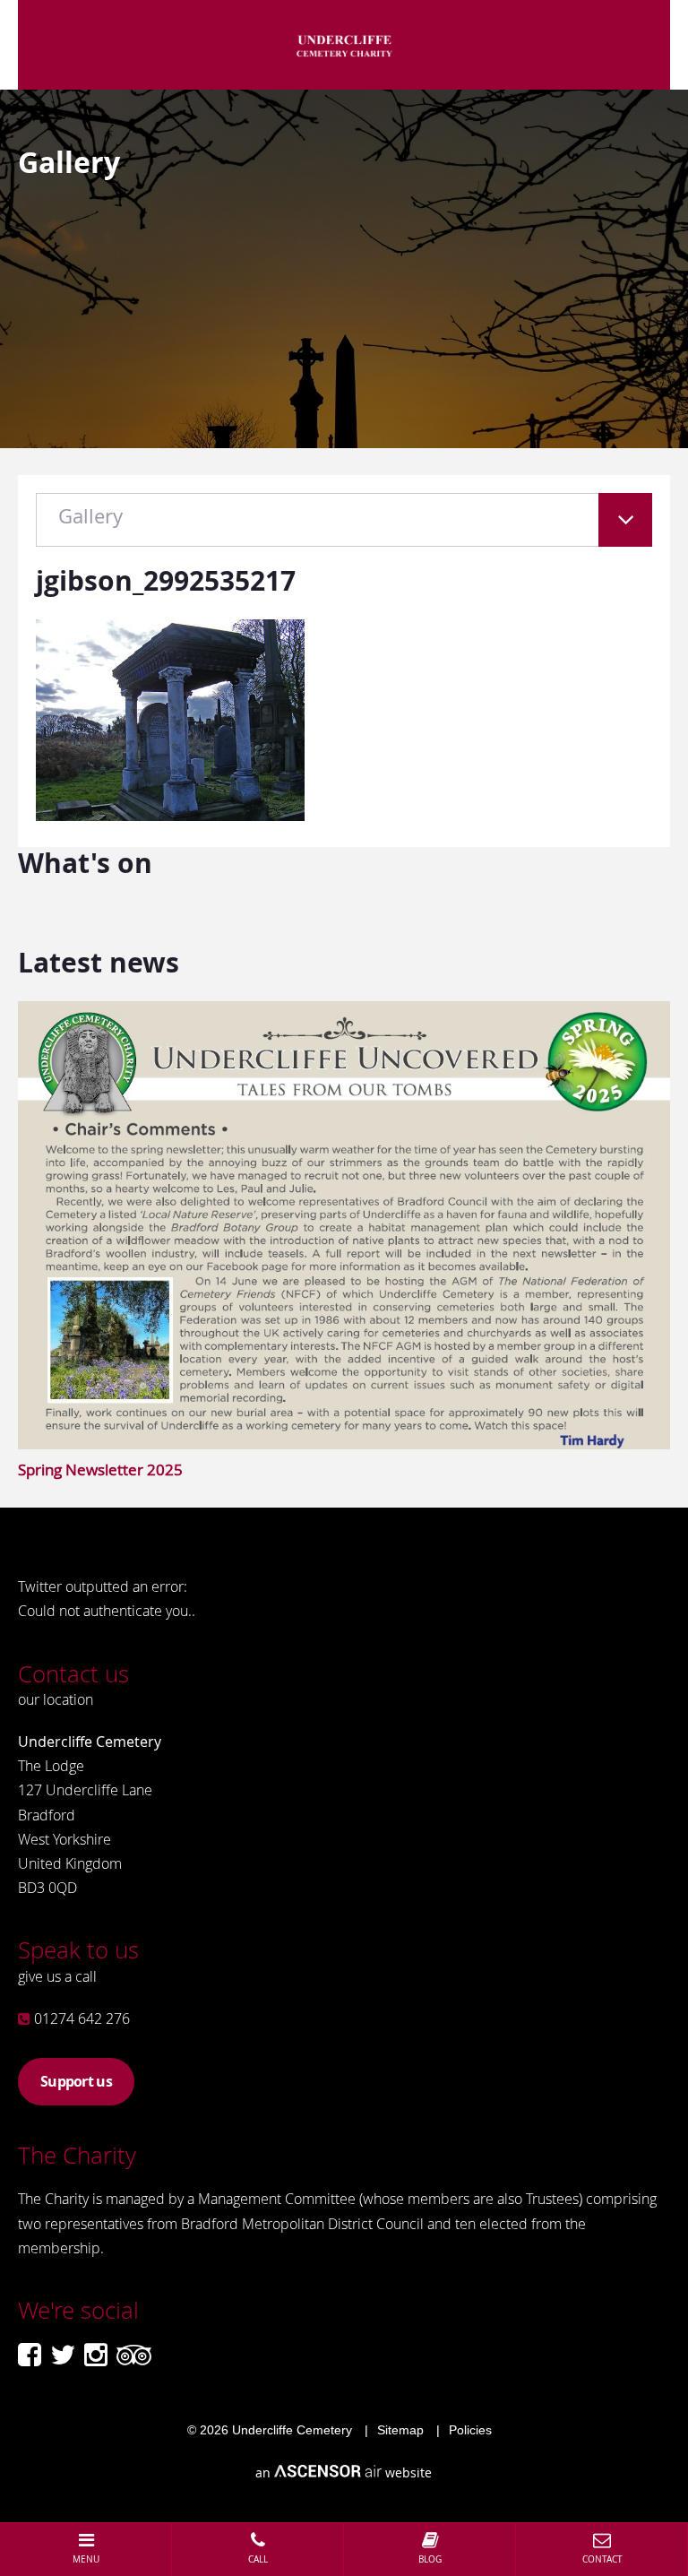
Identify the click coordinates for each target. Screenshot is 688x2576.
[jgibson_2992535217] (170, 815)
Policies (470, 2430)
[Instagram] (96, 2355)
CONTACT (602, 2559)
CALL (258, 2559)
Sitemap (400, 2430)
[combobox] (344, 529)
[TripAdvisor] (134, 2355)
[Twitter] (63, 2355)
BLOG (430, 2559)
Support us (76, 2081)
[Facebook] (30, 2355)
